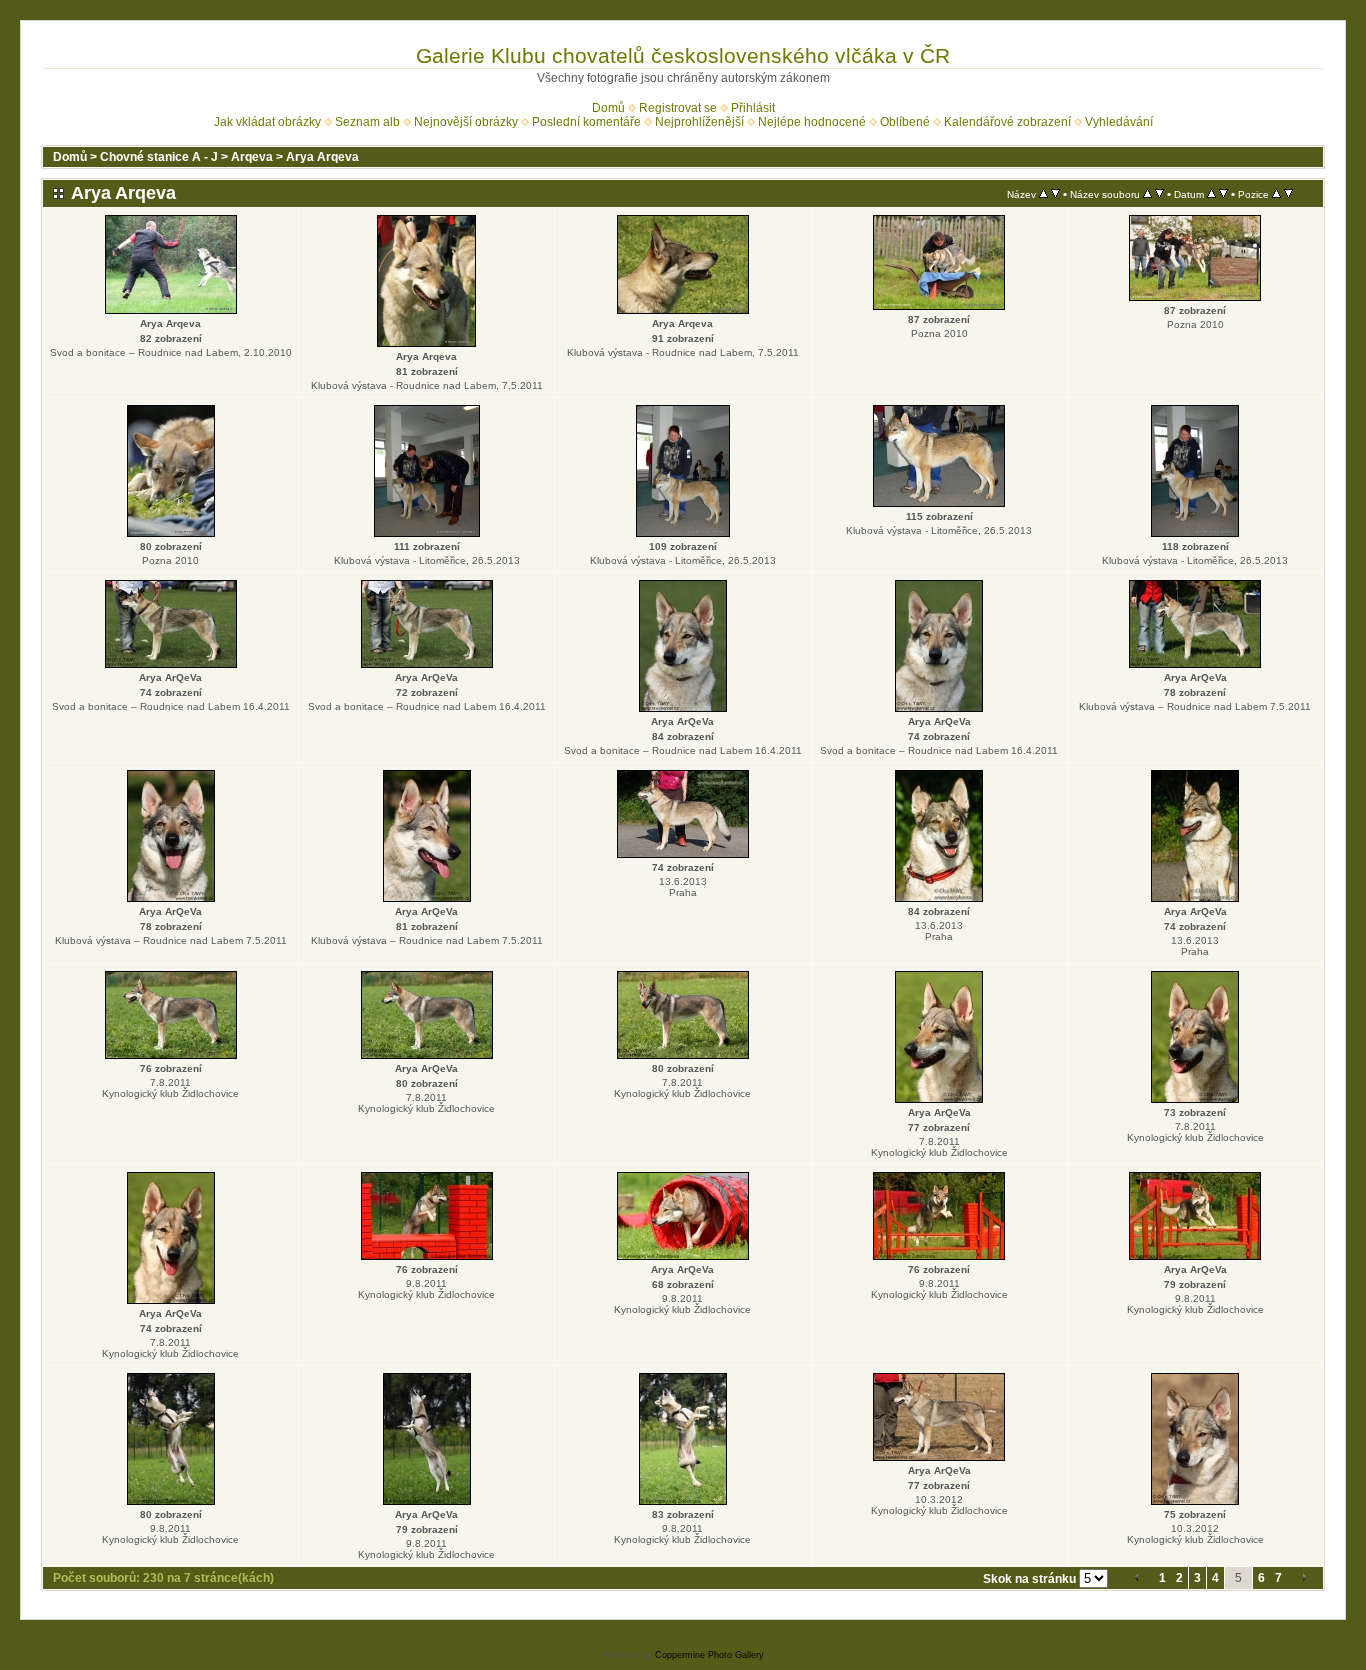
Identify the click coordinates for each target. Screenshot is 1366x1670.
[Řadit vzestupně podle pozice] (1276, 194)
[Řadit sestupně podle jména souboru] (1159, 194)
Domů (608, 108)
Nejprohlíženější (699, 122)
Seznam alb (367, 122)
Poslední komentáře (586, 122)
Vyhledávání (1119, 122)
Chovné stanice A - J (159, 157)
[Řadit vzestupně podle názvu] (1043, 194)
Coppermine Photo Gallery (709, 1655)
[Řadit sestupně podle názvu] (1055, 194)
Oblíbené (905, 122)
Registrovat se (678, 108)
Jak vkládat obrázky (267, 122)
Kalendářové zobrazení (1007, 122)
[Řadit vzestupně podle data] (1211, 194)
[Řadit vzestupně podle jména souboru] (1147, 194)
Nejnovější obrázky (466, 122)
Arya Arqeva (322, 157)
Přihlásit (753, 108)
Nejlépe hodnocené (812, 122)
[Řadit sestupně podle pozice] (1288, 194)
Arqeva (252, 157)
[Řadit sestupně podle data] (1223, 194)
